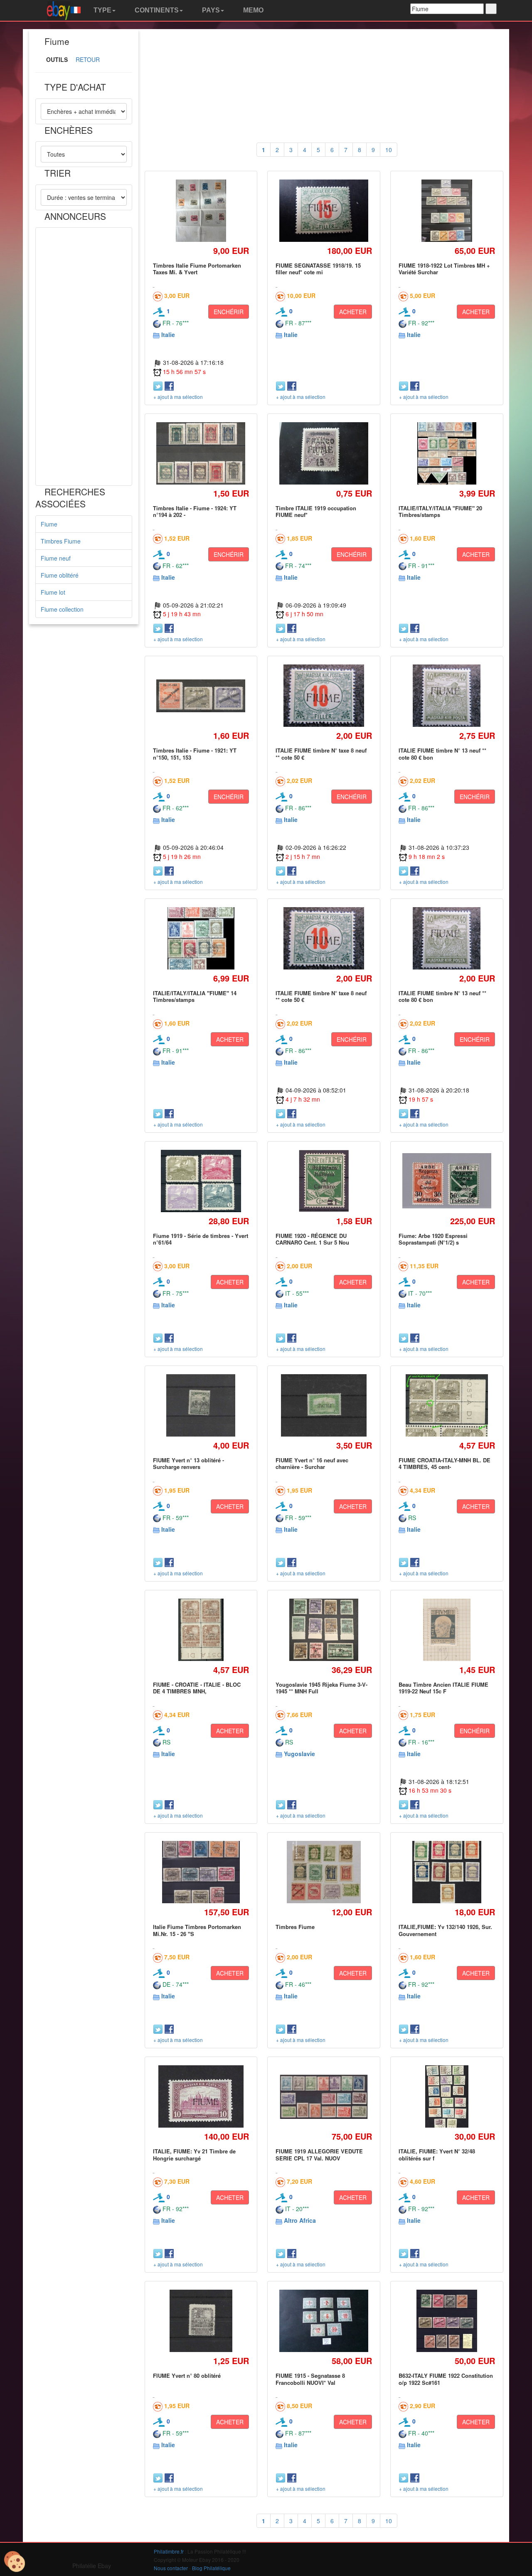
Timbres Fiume (61, 541)
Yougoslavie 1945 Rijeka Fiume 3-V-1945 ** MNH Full (321, 1688)
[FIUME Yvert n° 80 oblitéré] (201, 2321)
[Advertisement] (84, 357)
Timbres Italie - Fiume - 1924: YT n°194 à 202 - (195, 511)
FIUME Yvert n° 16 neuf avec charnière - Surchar (312, 1463)
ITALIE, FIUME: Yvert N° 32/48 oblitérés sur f (437, 2154)
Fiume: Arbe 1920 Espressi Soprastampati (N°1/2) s (433, 1239)
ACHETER (353, 312)
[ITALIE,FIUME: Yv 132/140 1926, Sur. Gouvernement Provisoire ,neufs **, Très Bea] (447, 1872)
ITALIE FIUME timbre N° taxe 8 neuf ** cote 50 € (321, 754)
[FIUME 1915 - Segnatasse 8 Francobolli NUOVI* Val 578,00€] (324, 2321)
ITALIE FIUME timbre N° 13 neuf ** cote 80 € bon (442, 754)
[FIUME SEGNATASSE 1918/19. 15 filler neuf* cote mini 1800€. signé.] (324, 211)
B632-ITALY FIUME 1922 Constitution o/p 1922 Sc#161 (446, 2379)
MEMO (252, 10)
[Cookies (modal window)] (15, 2562)
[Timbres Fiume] (324, 1872)
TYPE (102, 10)
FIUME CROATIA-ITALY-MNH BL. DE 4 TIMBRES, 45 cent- (445, 1463)
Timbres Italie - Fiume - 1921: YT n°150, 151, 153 (195, 754)
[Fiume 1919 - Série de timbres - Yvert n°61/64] (201, 1181)
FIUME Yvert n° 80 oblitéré (187, 2375)
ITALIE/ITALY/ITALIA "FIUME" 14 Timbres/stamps (195, 996)
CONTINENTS (156, 10)
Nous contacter (171, 2568)
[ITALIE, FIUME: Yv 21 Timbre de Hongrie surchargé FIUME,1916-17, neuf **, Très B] (201, 2097)
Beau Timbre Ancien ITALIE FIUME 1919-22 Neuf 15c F (443, 1688)
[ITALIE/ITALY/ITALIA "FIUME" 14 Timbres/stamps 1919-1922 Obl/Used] (201, 938)
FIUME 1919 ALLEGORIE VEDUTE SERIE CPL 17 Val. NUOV (319, 2154)
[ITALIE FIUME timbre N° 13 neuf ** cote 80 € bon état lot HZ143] (447, 696)
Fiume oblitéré (60, 575)
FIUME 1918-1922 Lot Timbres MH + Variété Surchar (444, 269)
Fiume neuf (56, 558)
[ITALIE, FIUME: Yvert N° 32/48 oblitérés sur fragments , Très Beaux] (447, 2097)
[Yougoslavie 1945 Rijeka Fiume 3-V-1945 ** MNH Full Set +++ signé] (324, 1630)
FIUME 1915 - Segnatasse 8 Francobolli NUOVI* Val (310, 2379)
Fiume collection (62, 609)
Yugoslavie (299, 1754)
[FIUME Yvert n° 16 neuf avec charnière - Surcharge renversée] (324, 1405)
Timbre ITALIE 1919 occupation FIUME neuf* (316, 511)
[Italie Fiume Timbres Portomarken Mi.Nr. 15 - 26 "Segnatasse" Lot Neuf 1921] (201, 1872)
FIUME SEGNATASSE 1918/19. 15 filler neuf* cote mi (318, 269)
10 (389, 150)
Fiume (49, 524)
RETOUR (88, 59)
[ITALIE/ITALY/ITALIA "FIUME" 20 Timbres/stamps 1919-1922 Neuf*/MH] (447, 453)
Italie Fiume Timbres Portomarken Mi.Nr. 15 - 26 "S (197, 1930)
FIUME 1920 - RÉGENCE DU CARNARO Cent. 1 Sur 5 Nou (312, 1239)
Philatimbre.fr (169, 2551)
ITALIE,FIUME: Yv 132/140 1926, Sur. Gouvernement (445, 1930)
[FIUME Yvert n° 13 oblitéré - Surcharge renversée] (201, 1405)
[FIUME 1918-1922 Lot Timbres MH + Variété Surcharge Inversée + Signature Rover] (447, 210)
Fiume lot (53, 592)
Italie (168, 335)
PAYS (210, 10)
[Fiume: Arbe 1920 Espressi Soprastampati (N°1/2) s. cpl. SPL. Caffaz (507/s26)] (447, 1181)
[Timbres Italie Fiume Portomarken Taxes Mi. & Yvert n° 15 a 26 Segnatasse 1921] (201, 210)
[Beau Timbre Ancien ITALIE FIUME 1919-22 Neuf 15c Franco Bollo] (447, 1630)
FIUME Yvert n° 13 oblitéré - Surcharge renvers (188, 1463)
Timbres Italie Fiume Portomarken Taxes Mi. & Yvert (197, 269)
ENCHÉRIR (229, 312)
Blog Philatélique (211, 2568)
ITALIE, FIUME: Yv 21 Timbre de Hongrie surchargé (194, 2154)
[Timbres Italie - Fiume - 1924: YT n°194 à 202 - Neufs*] (201, 453)
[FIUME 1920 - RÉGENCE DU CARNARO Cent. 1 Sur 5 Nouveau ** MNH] (324, 1181)
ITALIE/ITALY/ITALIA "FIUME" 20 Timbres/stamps (440, 511)
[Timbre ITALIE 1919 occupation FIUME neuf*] (324, 453)
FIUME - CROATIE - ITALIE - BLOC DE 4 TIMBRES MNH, (197, 1688)
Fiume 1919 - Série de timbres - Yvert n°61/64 (201, 1239)
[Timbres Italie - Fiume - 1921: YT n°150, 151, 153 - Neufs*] (201, 696)
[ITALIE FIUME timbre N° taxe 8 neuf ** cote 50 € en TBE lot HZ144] (324, 696)
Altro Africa (300, 2220)
